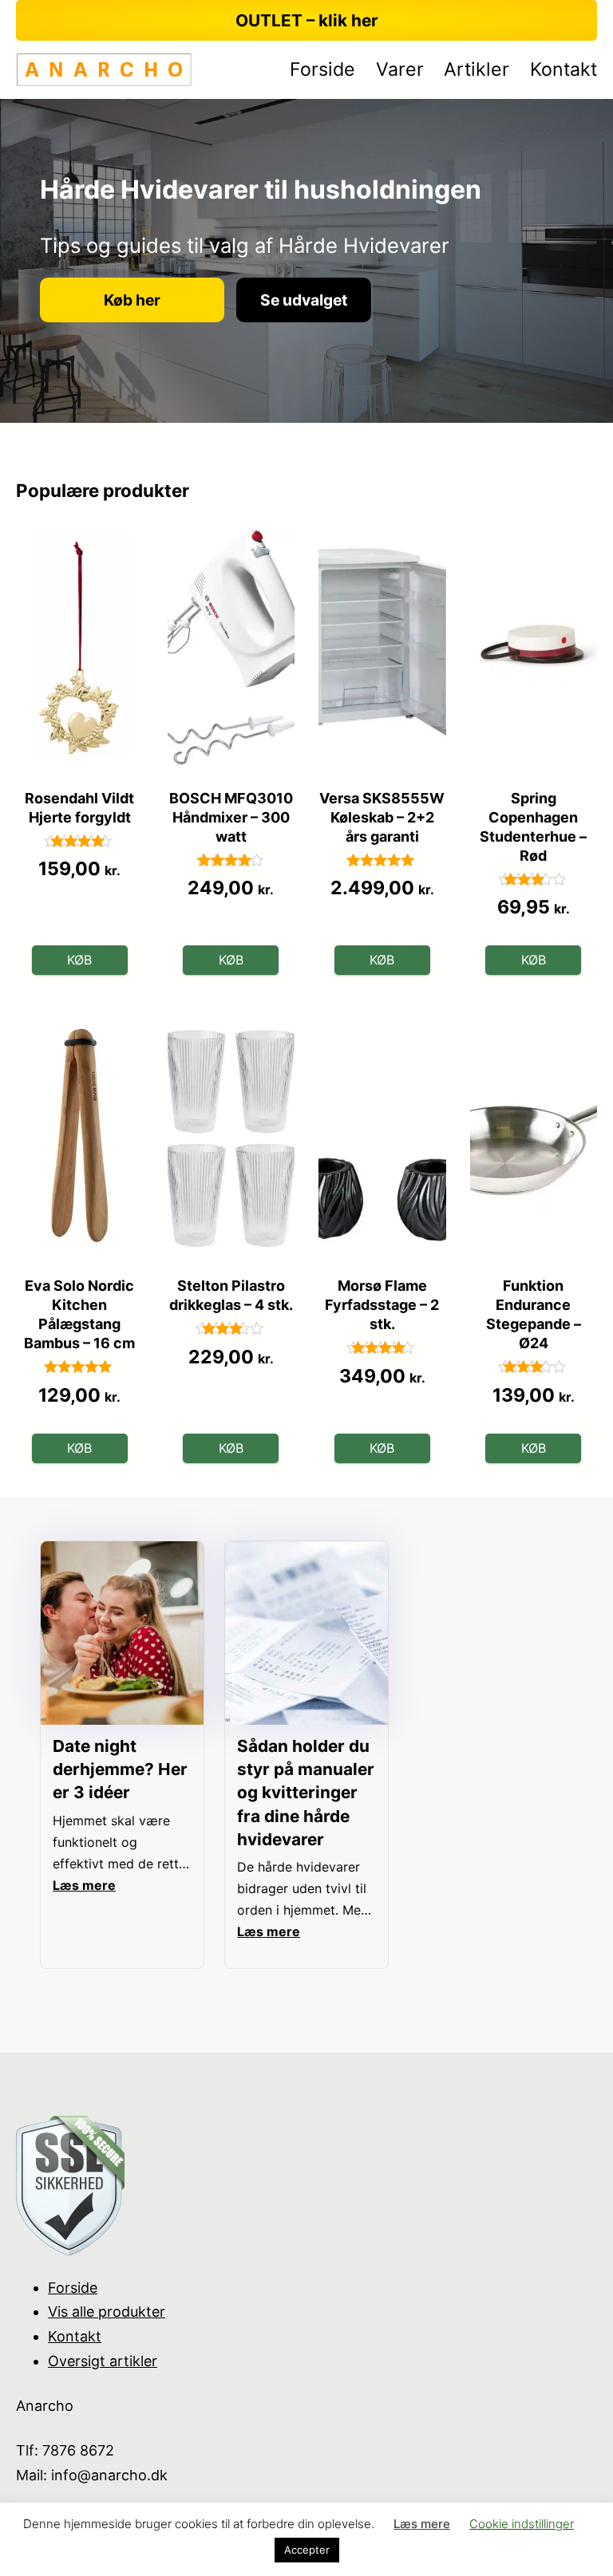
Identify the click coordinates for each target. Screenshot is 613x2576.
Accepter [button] (307, 2550)
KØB (79, 960)
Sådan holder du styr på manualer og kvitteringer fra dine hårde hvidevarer (306, 1792)
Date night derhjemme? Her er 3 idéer (120, 1769)
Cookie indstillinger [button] (522, 2524)
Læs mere (422, 2524)
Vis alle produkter (107, 2312)
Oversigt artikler (103, 2361)
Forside (73, 2288)
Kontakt (75, 2336)
